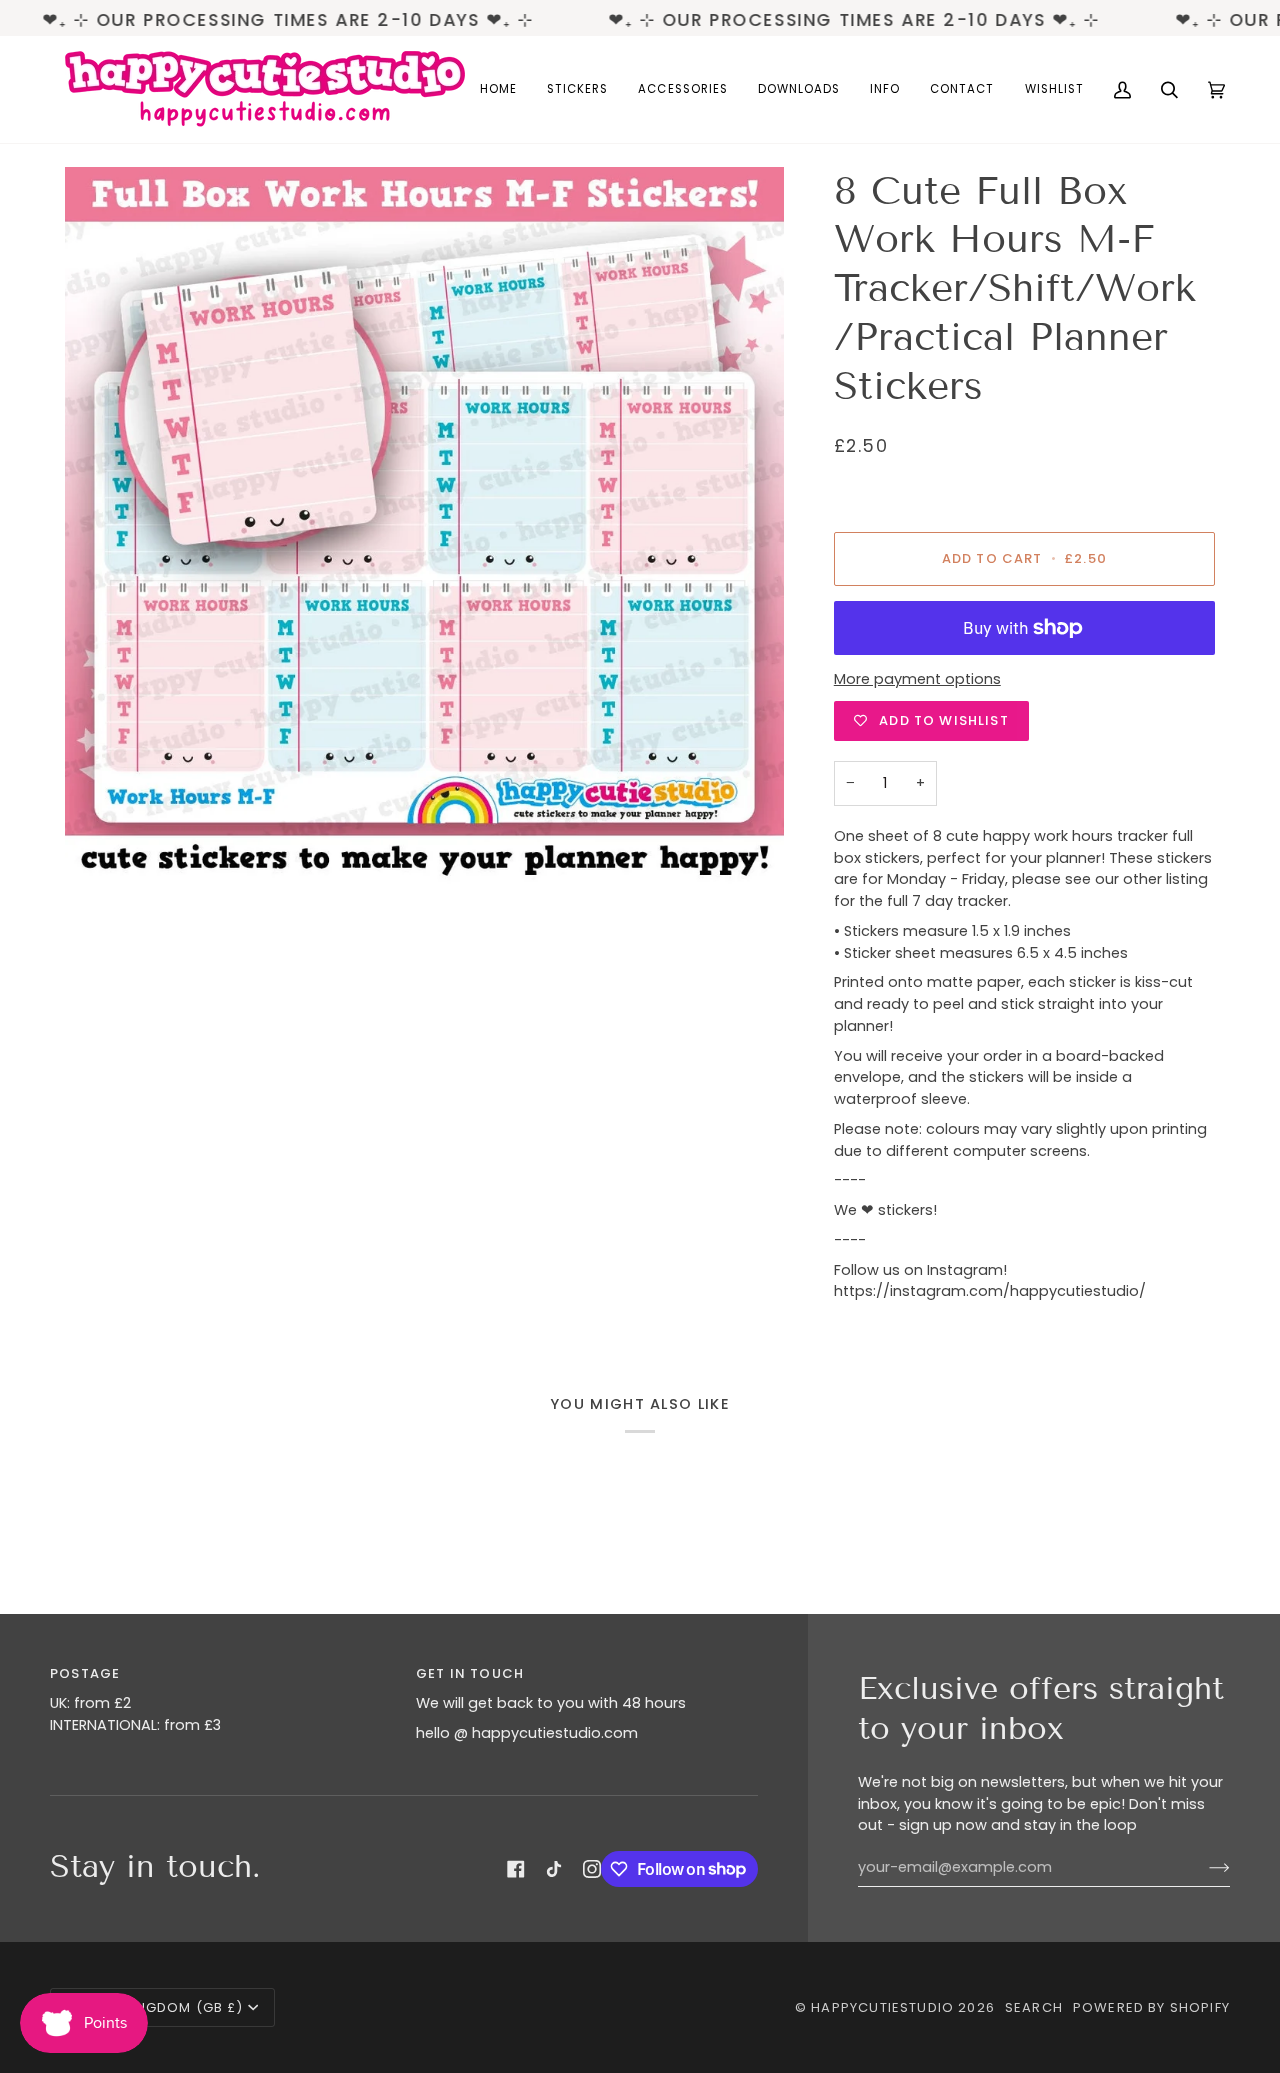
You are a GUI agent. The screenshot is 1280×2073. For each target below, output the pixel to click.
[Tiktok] (554, 1869)
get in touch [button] (470, 1673)
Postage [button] (85, 1673)
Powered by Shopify (1151, 2007)
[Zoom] (424, 526)
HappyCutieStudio (882, 2007)
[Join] (1203, 1868)
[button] (577, 89)
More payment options (917, 679)
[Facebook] (516, 1869)
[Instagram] (592, 1869)
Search (1034, 2007)
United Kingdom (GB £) (155, 2007)
